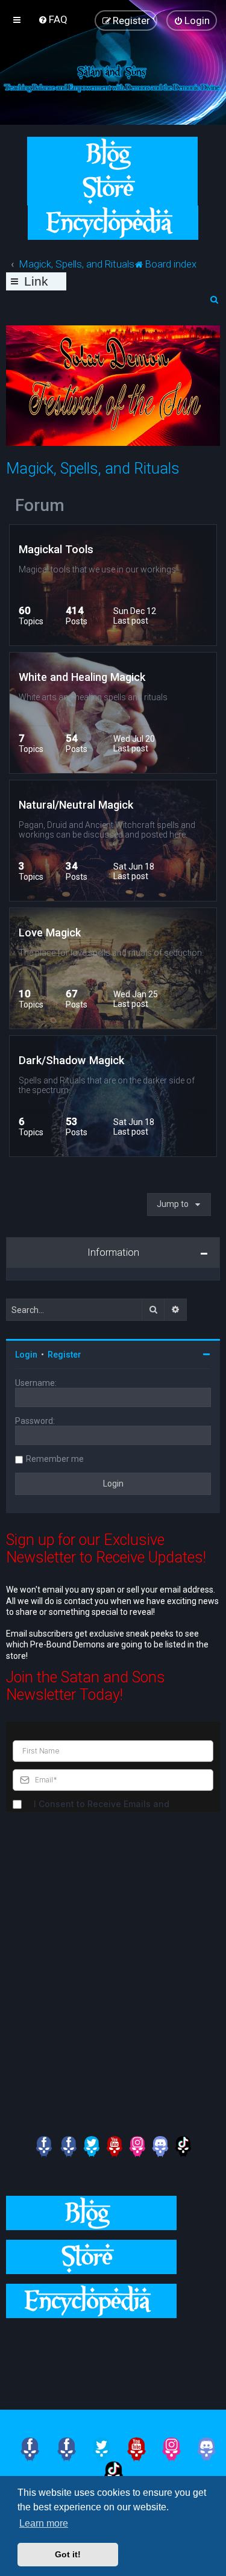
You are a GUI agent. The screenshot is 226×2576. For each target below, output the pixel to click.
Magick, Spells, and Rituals (93, 469)
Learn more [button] (44, 2523)
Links (36, 282)
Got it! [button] (68, 2554)
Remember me (55, 1459)
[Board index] (113, 77)
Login (26, 1355)
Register (64, 1355)
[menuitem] (53, 19)
